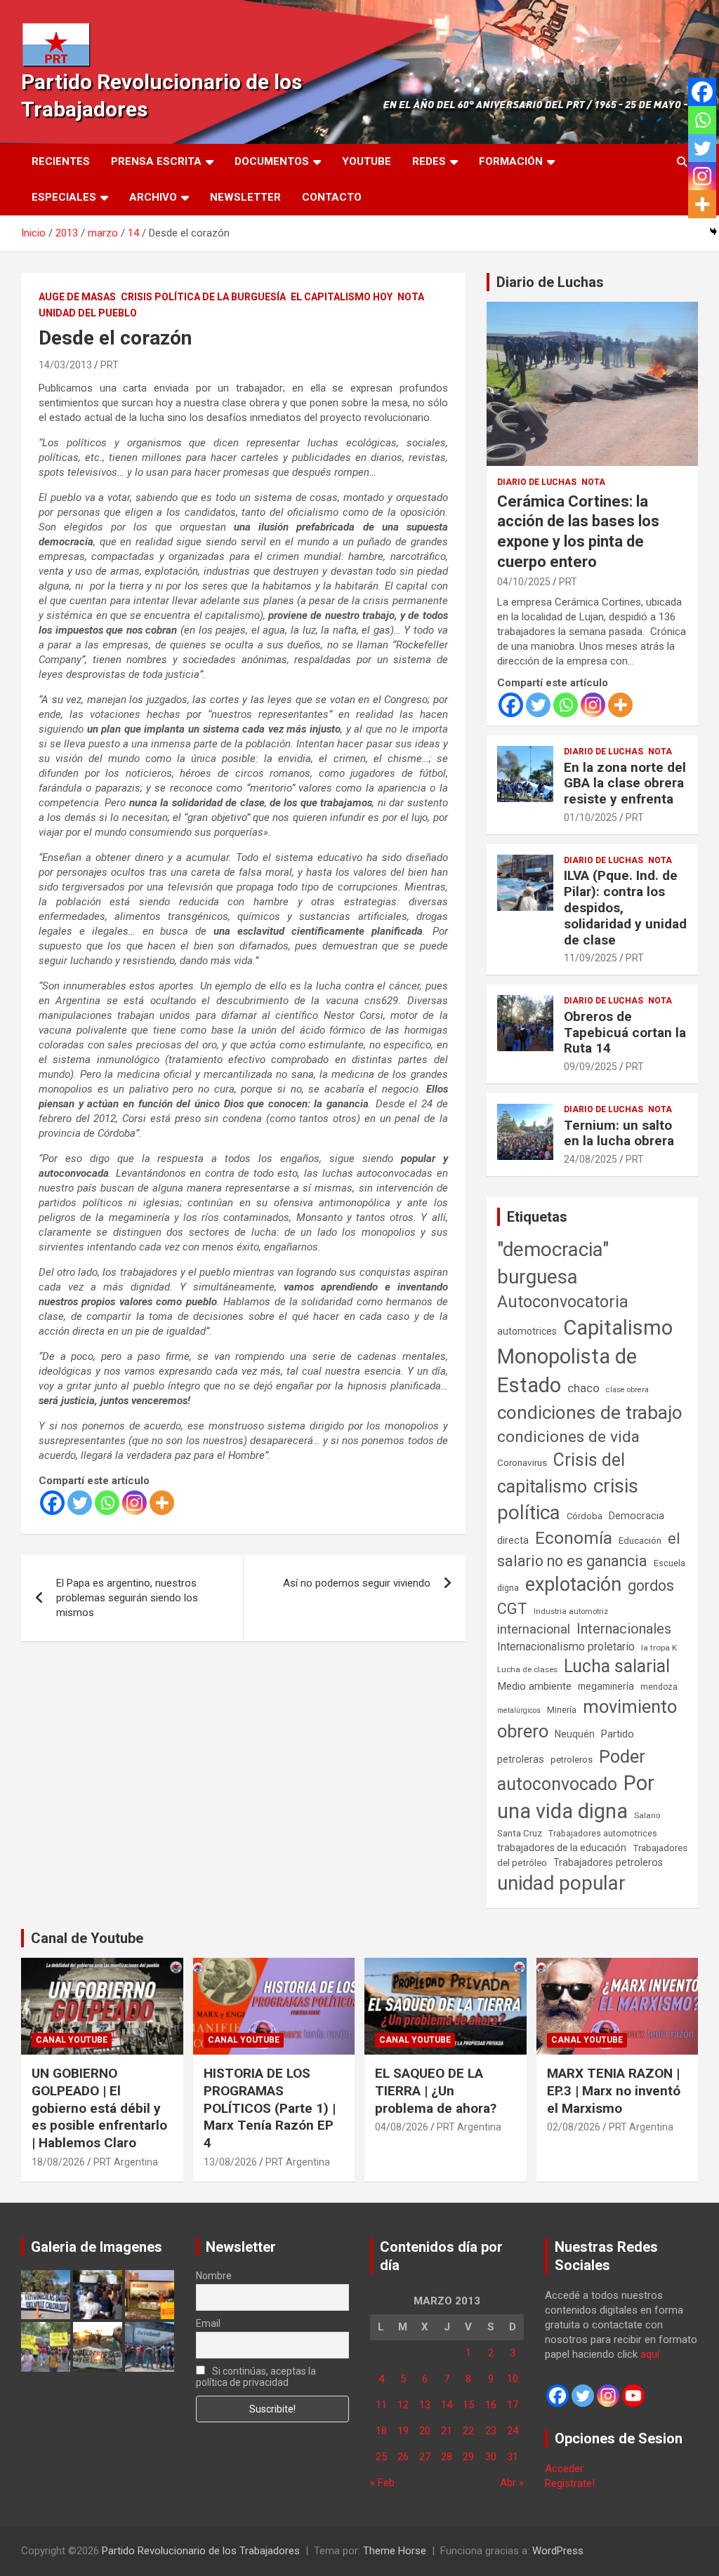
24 (513, 2431)
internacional (534, 1629)
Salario (647, 1815)
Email (208, 2323)
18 (381, 2431)
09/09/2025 (591, 1067)
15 (468, 2405)
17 (513, 2405)
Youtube (367, 161)
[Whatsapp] (107, 1503)
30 (491, 2457)
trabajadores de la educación (562, 1848)
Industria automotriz (571, 1611)
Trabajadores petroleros (608, 1863)
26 (403, 2457)
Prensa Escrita (156, 161)
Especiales (64, 197)
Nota (411, 297)
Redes (429, 161)
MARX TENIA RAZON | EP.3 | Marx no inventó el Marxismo (614, 2090)
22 (468, 2431)
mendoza (659, 1687)
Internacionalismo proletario (566, 1647)
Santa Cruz (520, 1833)
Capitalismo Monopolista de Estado (585, 1356)
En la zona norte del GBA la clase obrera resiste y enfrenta (625, 783)
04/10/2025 (524, 582)
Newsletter (245, 197)
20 (425, 2431)
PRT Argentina (126, 2162)
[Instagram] (134, 1503)
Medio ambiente (534, 1686)
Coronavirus (522, 1462)
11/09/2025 (591, 958)
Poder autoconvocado (571, 1770)
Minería (562, 1710)
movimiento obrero (587, 1719)
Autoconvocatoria (563, 1302)
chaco (583, 1388)
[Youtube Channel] (633, 2396)
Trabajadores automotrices (603, 1833)
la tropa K (659, 1648)
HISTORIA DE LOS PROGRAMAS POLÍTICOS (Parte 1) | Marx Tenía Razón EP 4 (270, 2108)
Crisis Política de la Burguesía (203, 297)
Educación (640, 1541)
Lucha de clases (527, 1669)
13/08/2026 (230, 2162)
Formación (511, 161)
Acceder (564, 2469)
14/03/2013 (65, 365)
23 (491, 2431)
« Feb (382, 2483)
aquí (650, 2354)
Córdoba (585, 1516)
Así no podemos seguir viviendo (357, 1583)
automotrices (527, 1331)
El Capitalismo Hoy (342, 297)
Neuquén (575, 1734)
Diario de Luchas (550, 282)
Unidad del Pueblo (88, 313)
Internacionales (624, 1629)
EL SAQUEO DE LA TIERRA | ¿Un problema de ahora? (436, 2090)
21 (447, 2431)
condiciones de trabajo (590, 1413)
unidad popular (561, 1883)
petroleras (521, 1760)
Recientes (61, 161)
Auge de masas (77, 297)
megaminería (606, 1686)
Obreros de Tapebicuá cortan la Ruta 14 (625, 1033)
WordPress (558, 2551)
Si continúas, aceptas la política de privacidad (256, 2377)
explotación (573, 1584)
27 (425, 2457)
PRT (110, 365)
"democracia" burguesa (553, 1263)
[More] (162, 1503)
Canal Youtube (72, 2040)
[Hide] (713, 232)
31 (513, 2457)
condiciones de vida (568, 1437)
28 (447, 2457)
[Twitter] (80, 1503)
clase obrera (627, 1390)
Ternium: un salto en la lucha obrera (619, 1133)
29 (468, 2457)
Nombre (214, 2276)
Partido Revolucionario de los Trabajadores (201, 2551)
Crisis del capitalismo (561, 1473)
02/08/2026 (574, 2127)
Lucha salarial (617, 1666)
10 (513, 2379)
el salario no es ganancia (589, 1550)
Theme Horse (395, 2551)
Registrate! (570, 2483)
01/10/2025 (591, 817)
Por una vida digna (576, 1797)
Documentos (272, 161)
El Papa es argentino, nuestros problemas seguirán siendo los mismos (127, 1598)
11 (381, 2405)
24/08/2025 (591, 1159)
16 (491, 2405)
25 (381, 2457)
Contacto (332, 197)
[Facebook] (52, 1503)
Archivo (153, 197)
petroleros (572, 1760)
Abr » (512, 2483)
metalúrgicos (519, 1710)
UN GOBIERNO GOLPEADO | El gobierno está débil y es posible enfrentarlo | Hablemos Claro (99, 2108)
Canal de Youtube (87, 1938)
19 (403, 2431)
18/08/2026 (58, 2162)
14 (447, 2405)
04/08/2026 (402, 2127)
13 (425, 2405)
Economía (574, 1538)
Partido (618, 1734)
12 (403, 2405)
